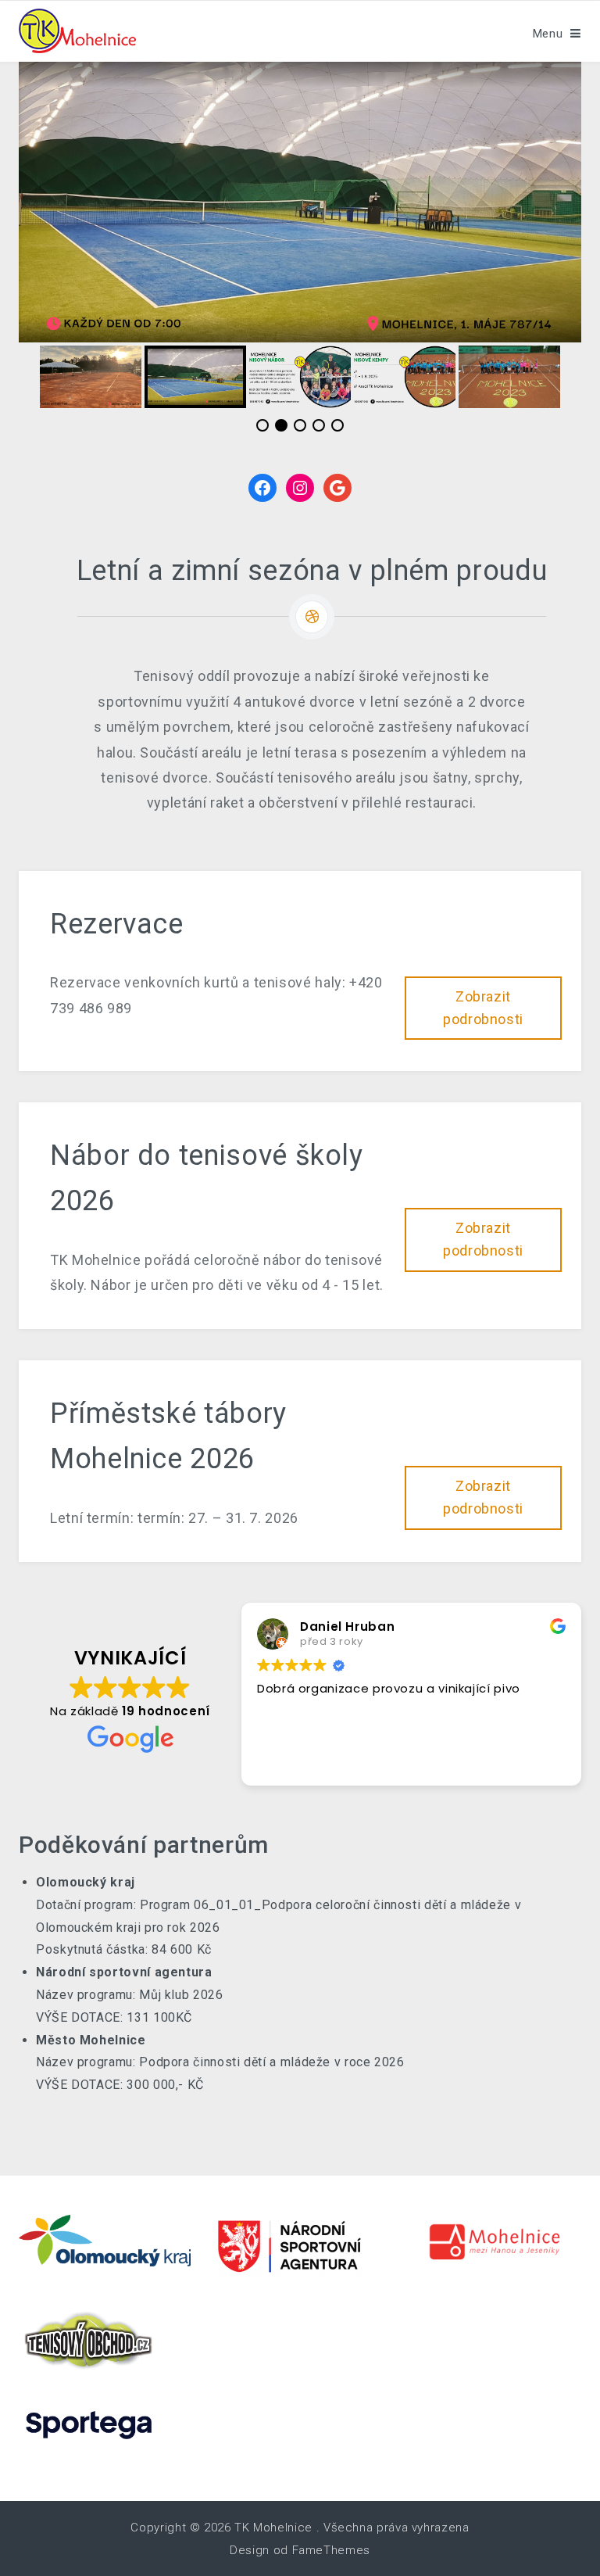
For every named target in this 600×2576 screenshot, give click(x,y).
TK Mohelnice (273, 2528)
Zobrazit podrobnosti (483, 1008)
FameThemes (331, 2550)
